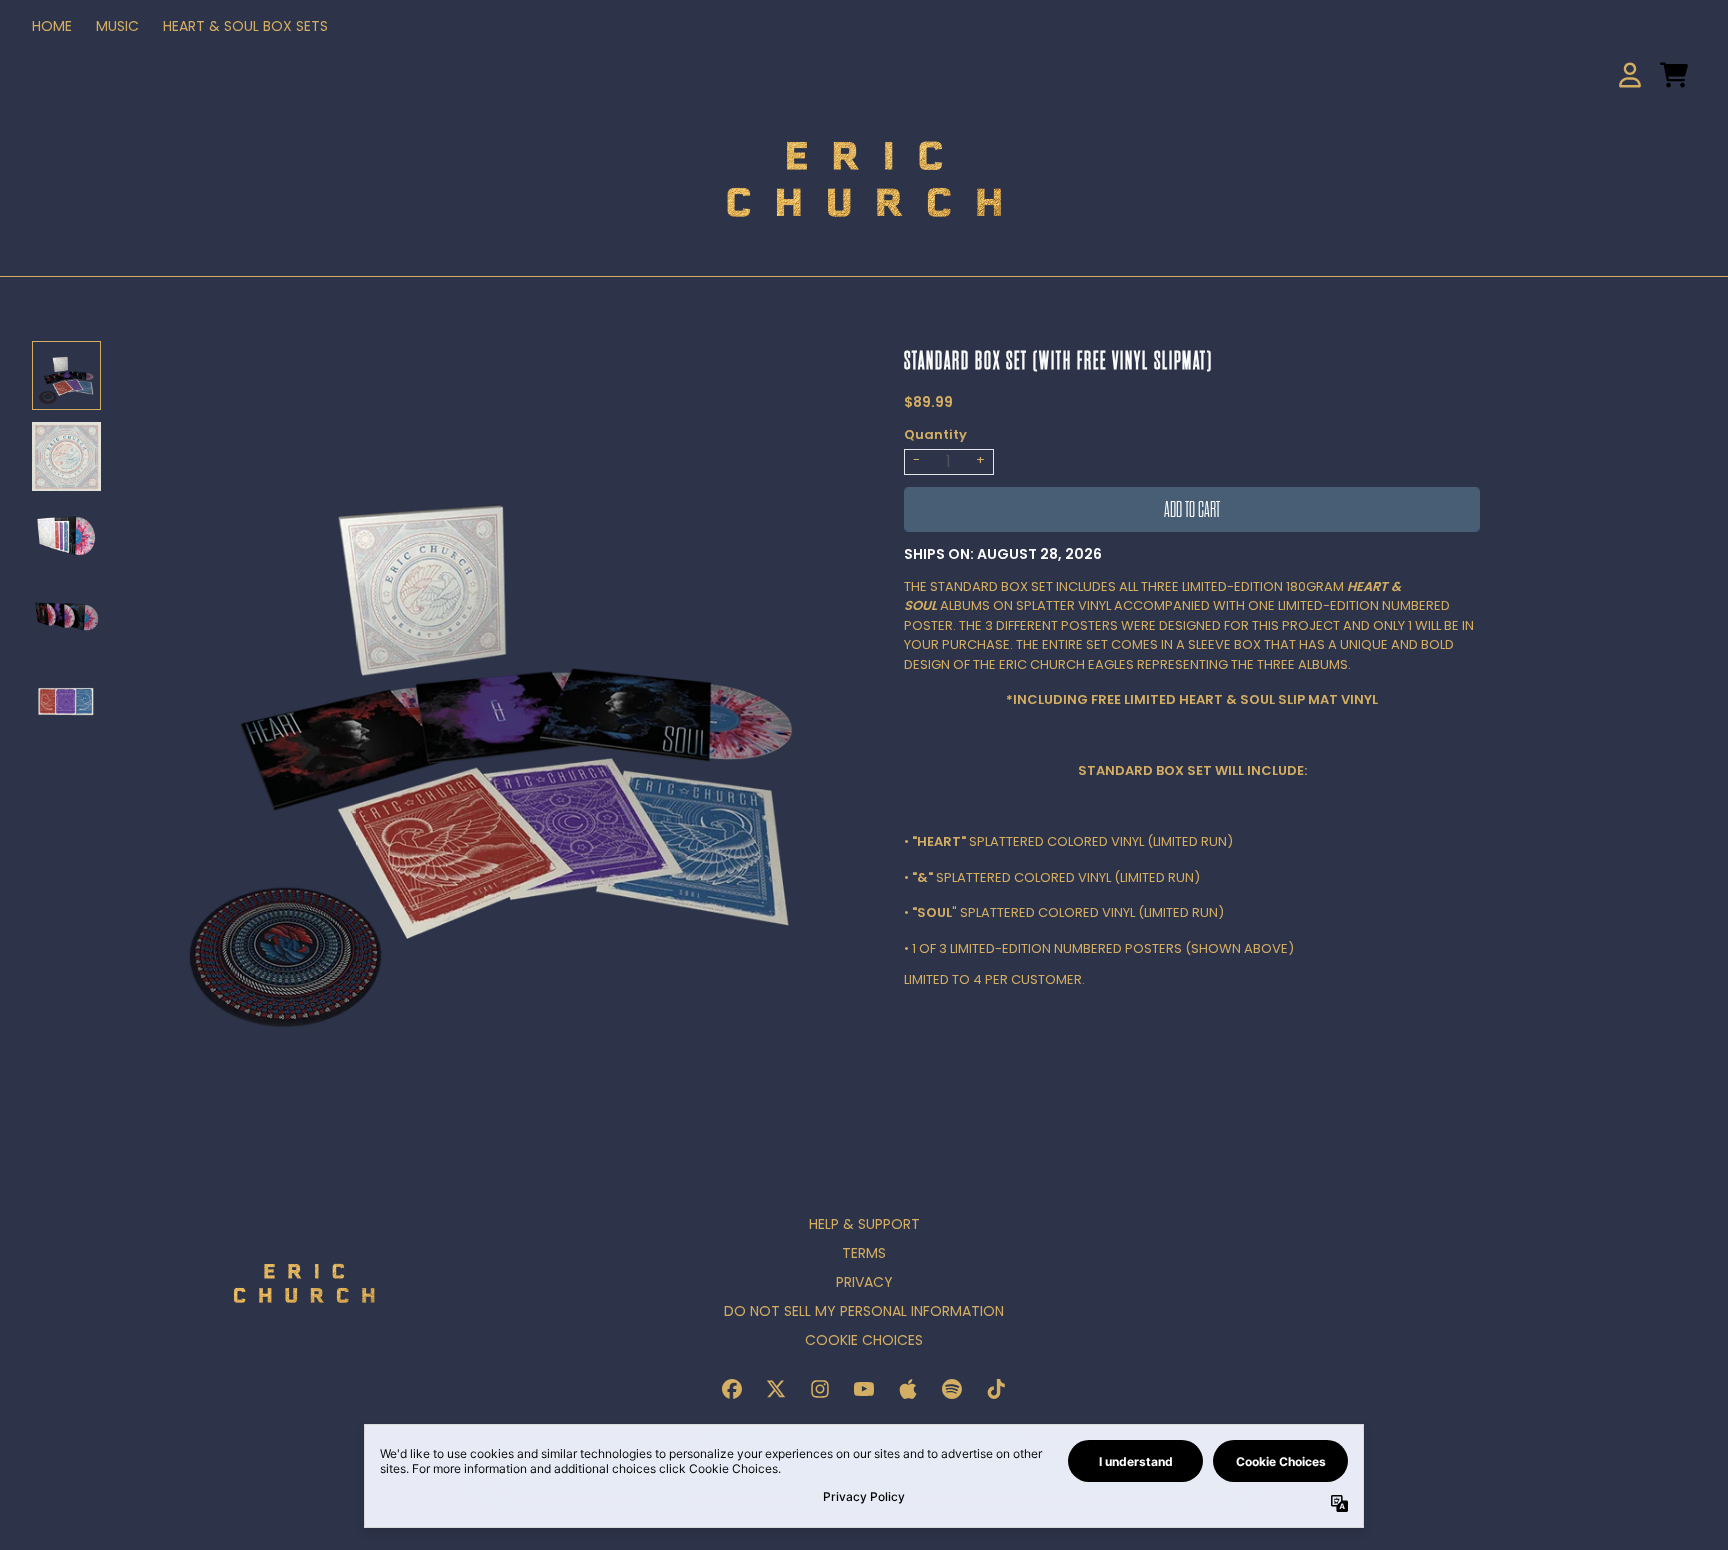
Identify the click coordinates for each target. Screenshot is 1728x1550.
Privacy (864, 1282)
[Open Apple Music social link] (908, 1389)
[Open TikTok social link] (996, 1389)
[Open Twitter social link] (776, 1389)
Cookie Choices (864, 1340)
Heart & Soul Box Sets (245, 26)
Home (52, 26)
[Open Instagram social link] (820, 1389)
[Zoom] (491, 713)
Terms (864, 1253)
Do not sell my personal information (864, 1311)
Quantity (935, 434)
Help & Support (864, 1224)
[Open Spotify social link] (952, 1389)
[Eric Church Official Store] (864, 178)
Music (117, 26)
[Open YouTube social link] (864, 1389)
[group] (66, 375)
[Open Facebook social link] (732, 1389)
